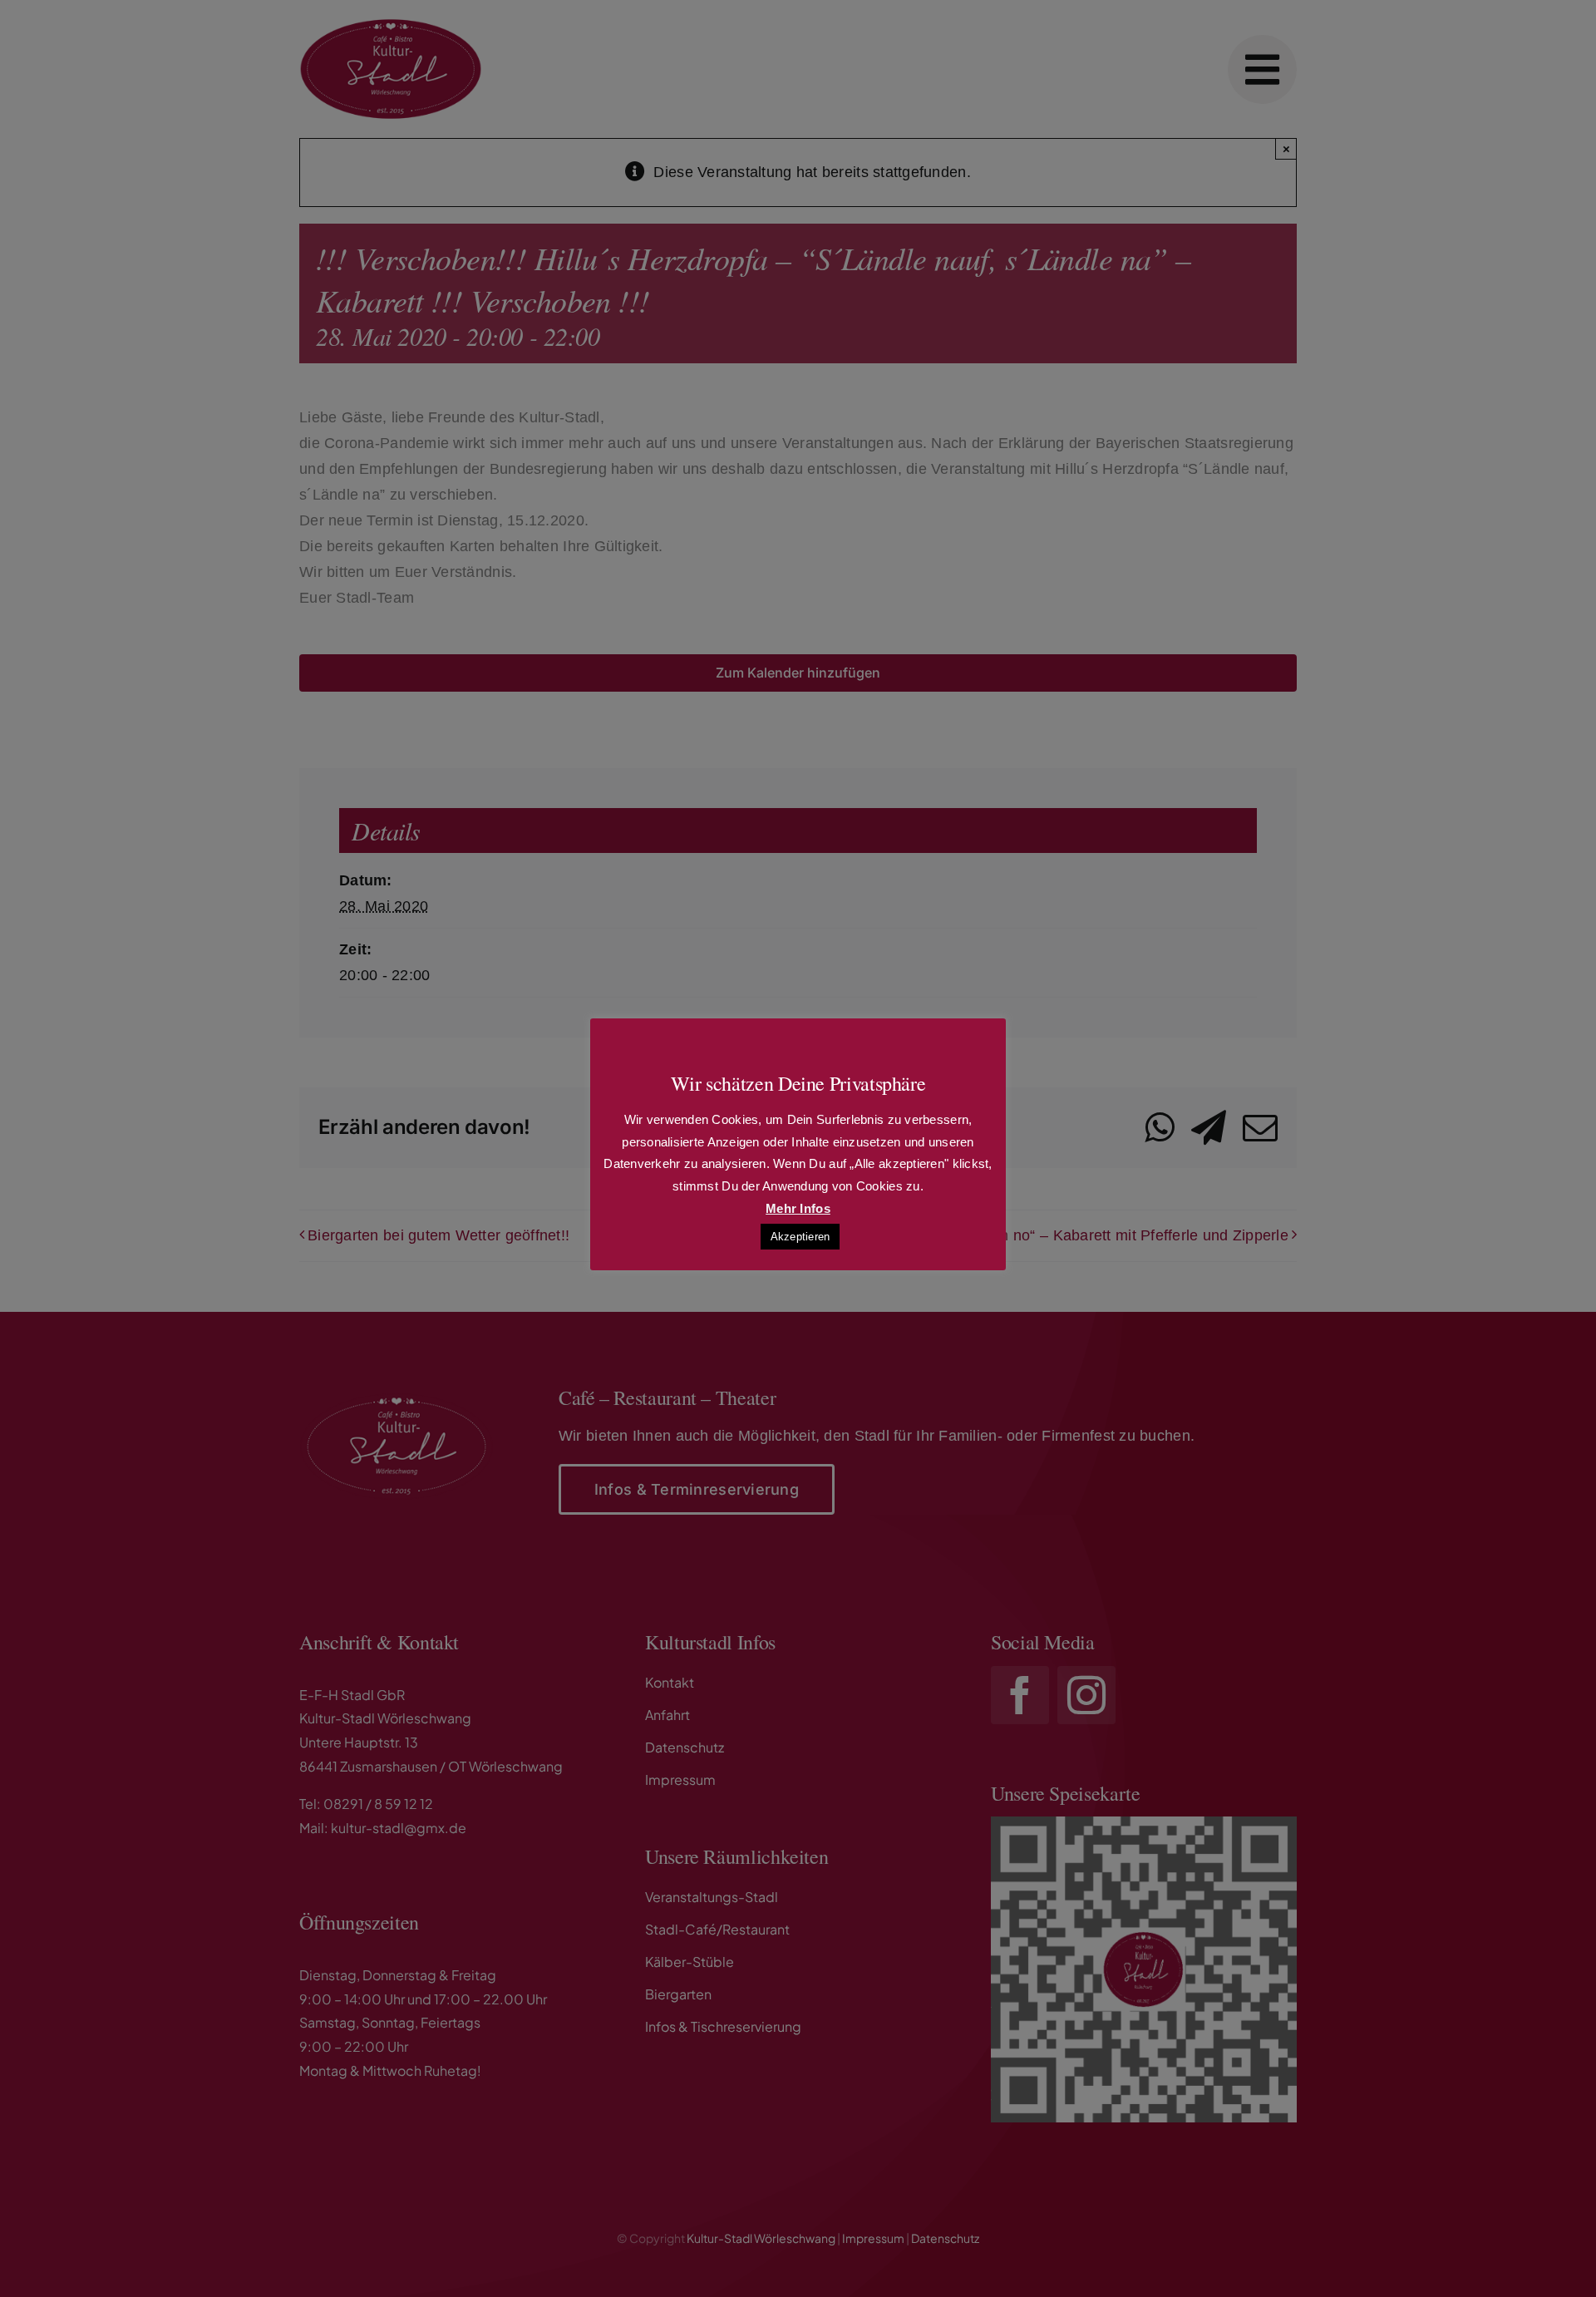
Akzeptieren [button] (800, 1237)
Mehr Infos (798, 1208)
